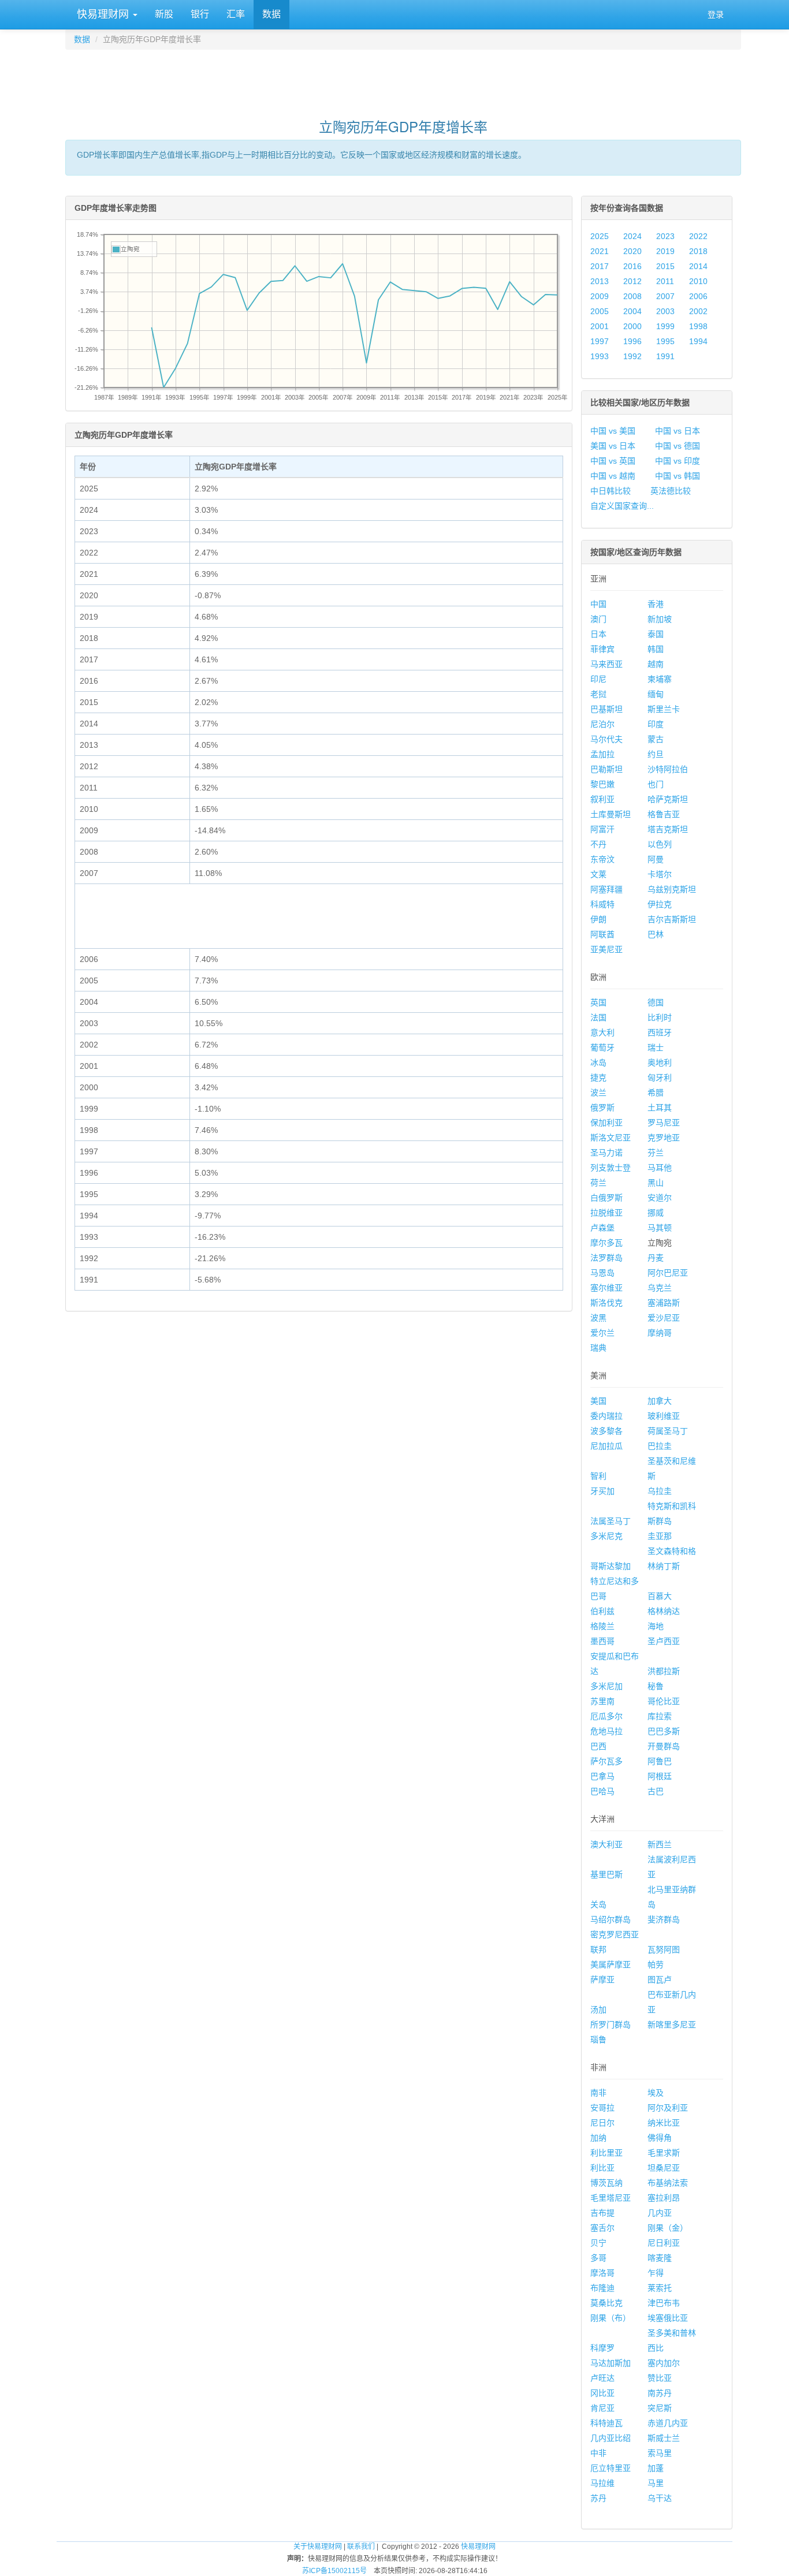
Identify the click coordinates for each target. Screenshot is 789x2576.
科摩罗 (602, 2348)
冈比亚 (602, 2393)
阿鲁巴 (660, 1761)
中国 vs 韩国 (678, 476)
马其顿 (660, 1228)
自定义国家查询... (622, 506)
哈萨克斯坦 (668, 799)
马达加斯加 (611, 2363)
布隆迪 (602, 2288)
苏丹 (598, 2498)
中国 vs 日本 (678, 431)
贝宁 (598, 2243)
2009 (600, 296)
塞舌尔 (602, 2228)
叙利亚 (602, 799)
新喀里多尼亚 (672, 2025)
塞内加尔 (664, 2363)
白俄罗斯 (606, 1198)
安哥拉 (602, 2108)
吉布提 (602, 2213)
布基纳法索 (668, 2183)
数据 (271, 14)
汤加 (598, 2010)
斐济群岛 (664, 1919)
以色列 (660, 844)
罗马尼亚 (664, 1123)
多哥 (598, 2258)
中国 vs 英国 (613, 461)
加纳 (598, 2138)
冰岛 (598, 1063)
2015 (665, 266)
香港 (656, 604)
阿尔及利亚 (668, 2108)
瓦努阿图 (664, 1949)
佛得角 (660, 2138)
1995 (665, 341)
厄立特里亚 (611, 2468)
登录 (716, 14)
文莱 (598, 874)
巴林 (656, 934)
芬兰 (656, 1153)
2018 (698, 251)
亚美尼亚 (606, 949)
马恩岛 (602, 1273)
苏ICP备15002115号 (334, 2571)
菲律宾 (602, 649)
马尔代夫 (606, 739)
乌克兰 (660, 1288)
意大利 (602, 1032)
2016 (632, 266)
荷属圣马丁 (668, 1431)
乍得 (656, 2273)
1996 (632, 341)
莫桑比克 (606, 2303)
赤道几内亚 (668, 2423)
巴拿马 (602, 1776)
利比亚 (602, 2168)
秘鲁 (656, 1686)
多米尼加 (606, 1686)
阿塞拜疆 (606, 889)
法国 (598, 1017)
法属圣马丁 (611, 1521)
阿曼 (656, 859)
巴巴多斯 (664, 1731)
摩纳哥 (660, 1333)
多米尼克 (606, 1536)
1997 (600, 341)
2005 (600, 311)
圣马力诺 (606, 1153)
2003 (665, 311)
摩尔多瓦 (606, 1243)
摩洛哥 (602, 2273)
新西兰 (660, 1844)
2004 (632, 311)
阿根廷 (660, 1776)
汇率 (236, 14)
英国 (598, 1002)
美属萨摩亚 (611, 1964)
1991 (665, 356)
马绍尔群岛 (611, 1919)
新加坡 (660, 619)
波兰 (598, 1093)
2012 (632, 281)
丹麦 (656, 1258)
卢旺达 (602, 2378)
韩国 (656, 649)
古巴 (656, 1791)
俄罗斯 (602, 1108)
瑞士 (656, 1047)
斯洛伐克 (606, 1303)
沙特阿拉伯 (668, 769)
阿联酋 (602, 934)
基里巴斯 (606, 1874)
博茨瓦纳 (606, 2183)
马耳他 (660, 1168)
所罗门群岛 (611, 2025)
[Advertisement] (403, 79)
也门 (656, 784)
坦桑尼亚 (664, 2168)
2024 (632, 236)
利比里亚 (606, 2153)
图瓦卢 (660, 1979)
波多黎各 (606, 1431)
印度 (656, 724)
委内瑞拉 (606, 1416)
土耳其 (660, 1108)
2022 (698, 236)
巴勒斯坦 (606, 769)
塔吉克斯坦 (668, 829)
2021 (600, 251)
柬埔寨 (660, 679)
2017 (600, 266)
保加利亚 (606, 1123)
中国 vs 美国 (613, 431)
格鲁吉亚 (664, 814)
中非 (598, 2453)
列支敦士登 (611, 1168)
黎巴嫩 (602, 784)
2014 (698, 266)
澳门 (598, 619)
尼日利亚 (664, 2243)
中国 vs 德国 (678, 446)
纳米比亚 (664, 2123)
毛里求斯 (664, 2153)
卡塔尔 (660, 874)
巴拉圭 (660, 1446)
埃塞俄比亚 (668, 2318)
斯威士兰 (664, 2438)
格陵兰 (602, 1626)
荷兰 (598, 1183)
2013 (600, 281)
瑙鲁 (598, 2040)
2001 (600, 326)
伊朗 (598, 919)
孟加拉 (602, 754)
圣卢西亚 (664, 1641)
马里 (656, 2483)
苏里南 (602, 1701)
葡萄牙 (602, 1047)
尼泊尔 (602, 724)
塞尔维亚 (606, 1288)
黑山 (656, 1183)
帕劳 (656, 1964)
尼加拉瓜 (606, 1446)
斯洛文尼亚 (611, 1138)
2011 (665, 281)
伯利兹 (602, 1611)
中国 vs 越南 (613, 476)
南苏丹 (660, 2393)
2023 (665, 236)
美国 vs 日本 (613, 446)
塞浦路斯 (664, 1303)
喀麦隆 (660, 2258)
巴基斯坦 (606, 709)
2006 (698, 296)
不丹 (598, 844)
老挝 (598, 694)
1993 (600, 356)
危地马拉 (606, 1731)
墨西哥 (602, 1641)
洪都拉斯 (664, 1671)
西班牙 (660, 1032)
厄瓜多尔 (606, 1716)
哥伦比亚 (664, 1701)
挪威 (656, 1213)
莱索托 (660, 2288)
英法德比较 (671, 491)
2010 (698, 281)
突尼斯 (660, 2408)
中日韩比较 (611, 491)
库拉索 (660, 1716)
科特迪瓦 (606, 2423)
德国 (656, 1002)
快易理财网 (103, 14)
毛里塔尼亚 (611, 2198)
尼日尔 (602, 2123)
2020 (632, 251)
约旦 (656, 754)
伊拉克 (660, 904)
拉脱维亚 (606, 1213)
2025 (600, 236)
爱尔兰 (602, 1333)
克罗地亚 (664, 1138)
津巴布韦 (664, 2303)
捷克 (598, 1078)
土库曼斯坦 (611, 814)
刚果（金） (668, 2228)
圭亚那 (660, 1536)
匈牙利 (660, 1078)
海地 (656, 1626)
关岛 (598, 1904)
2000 (632, 326)
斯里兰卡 (664, 709)
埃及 (656, 2093)
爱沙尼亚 (664, 1318)
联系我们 (361, 2547)
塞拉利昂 (664, 2198)
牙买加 (602, 1491)
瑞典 (598, 1348)
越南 (656, 664)
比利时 (660, 1017)
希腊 (656, 1093)
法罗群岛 (606, 1258)
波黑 (598, 1318)
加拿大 (660, 1401)
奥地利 (660, 1063)
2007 (665, 296)
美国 (598, 1401)
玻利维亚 (664, 1416)
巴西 (598, 1746)
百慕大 (660, 1596)
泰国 (656, 634)
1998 (698, 326)
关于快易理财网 (318, 2547)
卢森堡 (602, 1228)
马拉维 (602, 2483)
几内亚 (660, 2213)
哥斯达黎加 (611, 1566)
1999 (665, 326)
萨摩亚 (602, 1979)
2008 (632, 296)
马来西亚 (606, 664)
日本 (598, 634)
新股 (164, 14)
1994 (698, 341)
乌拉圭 (660, 1491)
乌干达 (660, 2498)
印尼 (598, 679)
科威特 (602, 904)
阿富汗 (602, 829)
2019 (665, 251)
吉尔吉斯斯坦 (672, 919)
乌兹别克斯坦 (672, 889)
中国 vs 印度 (678, 461)
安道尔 (660, 1198)
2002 (698, 311)
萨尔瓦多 (606, 1761)
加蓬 (656, 2468)
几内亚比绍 (611, 2438)
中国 (598, 604)
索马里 (660, 2453)
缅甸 (656, 694)
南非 (598, 2093)
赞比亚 (660, 2378)
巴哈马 (602, 1791)
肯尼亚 (602, 2408)
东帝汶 (602, 859)
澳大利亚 (606, 1844)
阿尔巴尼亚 (668, 1273)
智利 (598, 1476)
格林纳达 (664, 1611)
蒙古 (656, 739)
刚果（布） (611, 2318)
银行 (200, 14)
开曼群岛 (664, 1746)
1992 (632, 356)
